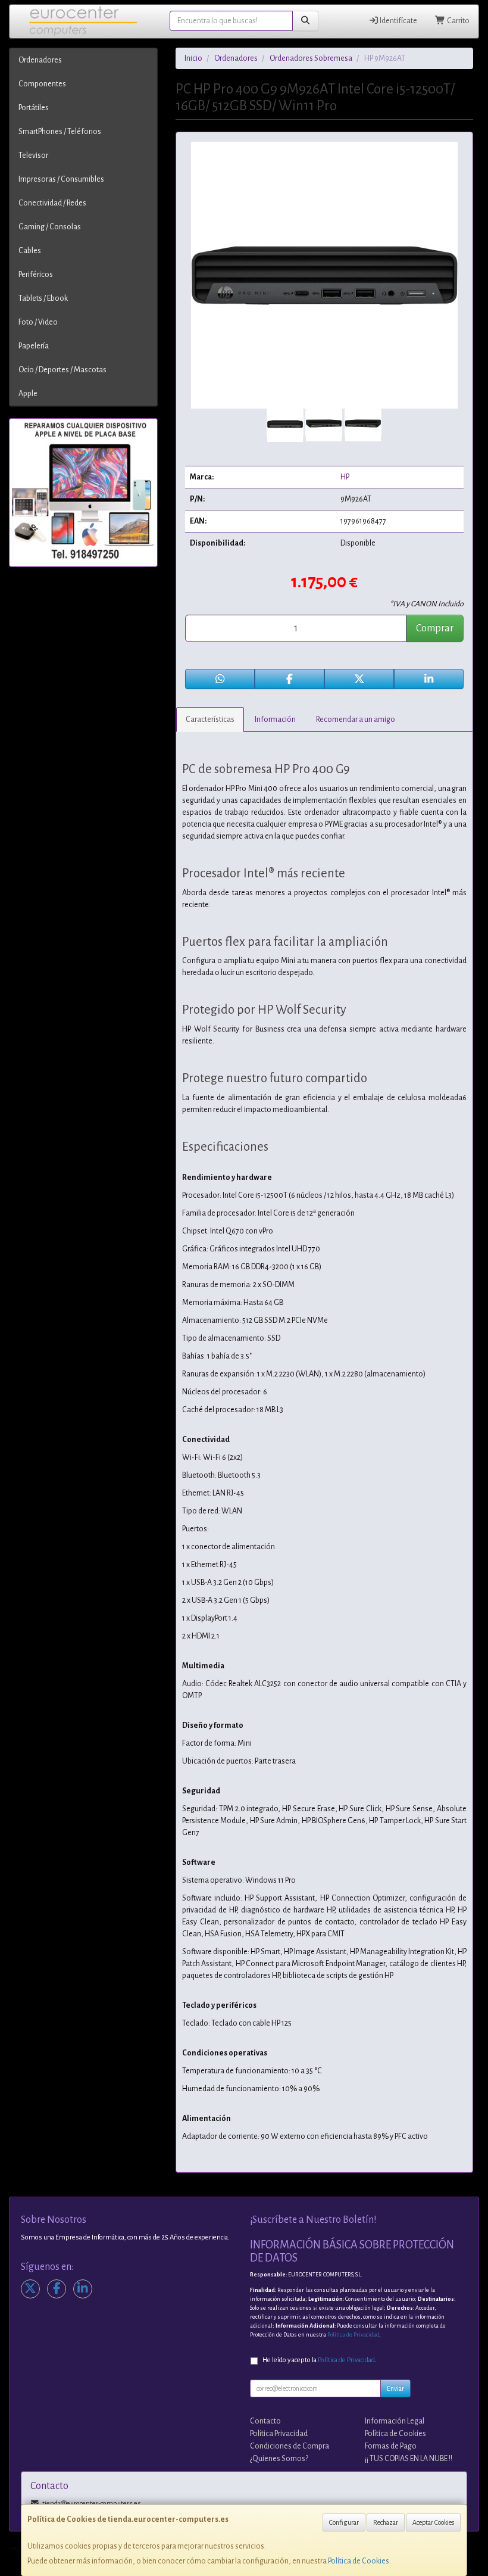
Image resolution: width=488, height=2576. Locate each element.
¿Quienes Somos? (279, 2459)
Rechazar (386, 2522)
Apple (28, 394)
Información (275, 719)
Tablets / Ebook (43, 298)
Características (210, 719)
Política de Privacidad (353, 2335)
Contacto (265, 2421)
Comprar (435, 628)
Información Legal (395, 2421)
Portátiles (34, 108)
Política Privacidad (279, 2434)
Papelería (34, 346)
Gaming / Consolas (50, 227)
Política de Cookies (359, 2561)
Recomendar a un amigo (356, 719)
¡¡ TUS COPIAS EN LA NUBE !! (409, 2459)
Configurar (344, 2522)
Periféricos (36, 275)
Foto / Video (38, 322)
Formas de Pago (391, 2446)
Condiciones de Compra (290, 2446)
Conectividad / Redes (52, 203)
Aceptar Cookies (433, 2522)
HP (345, 477)
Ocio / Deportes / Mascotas (62, 370)
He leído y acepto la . (320, 2360)
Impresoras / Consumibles (61, 179)
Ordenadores (40, 60)
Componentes (42, 84)
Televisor (33, 155)
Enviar (395, 2388)
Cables (30, 251)
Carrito (458, 21)
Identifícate (398, 21)
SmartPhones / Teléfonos (60, 132)
